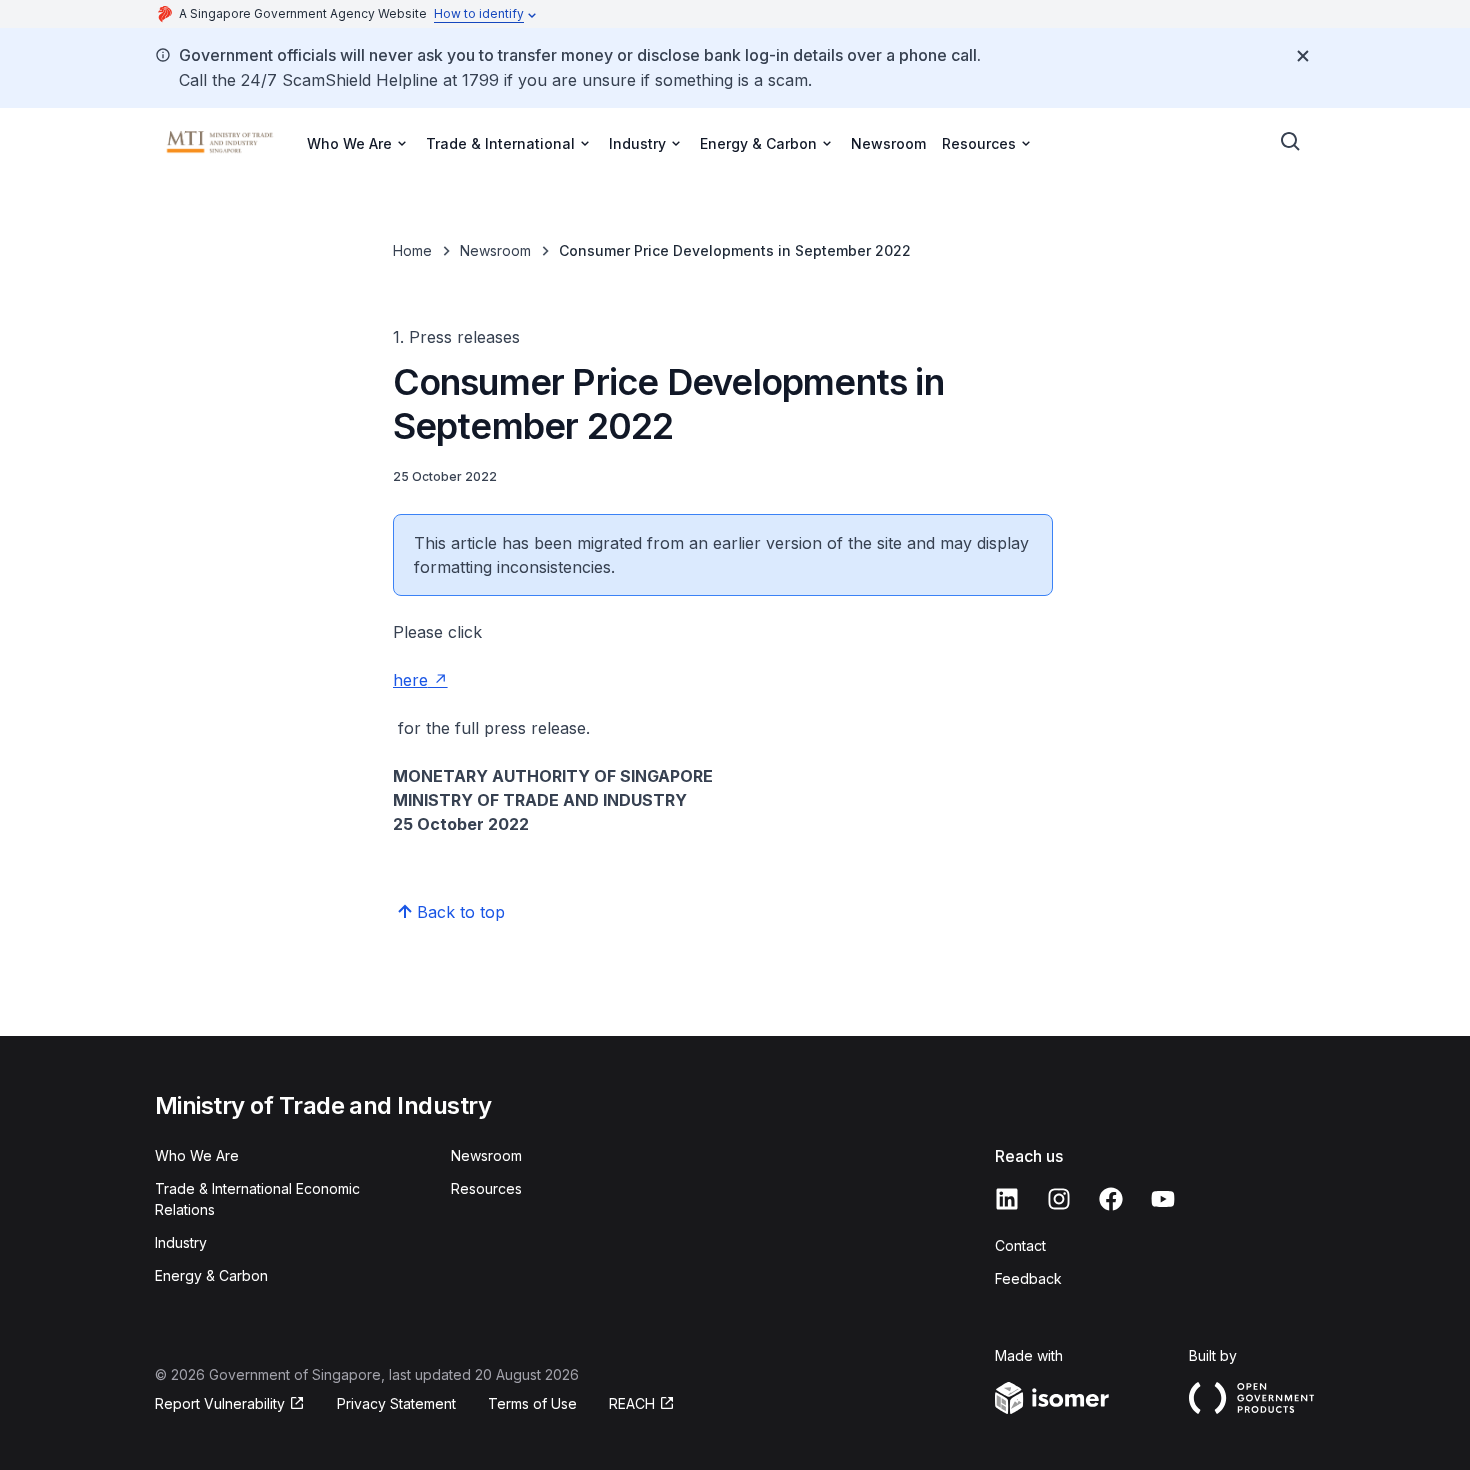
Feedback (1028, 1278)
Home (412, 250)
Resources (486, 1188)
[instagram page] (1059, 1199)
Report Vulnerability (220, 1403)
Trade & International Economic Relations (257, 1199)
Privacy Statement (396, 1403)
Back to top (461, 912)
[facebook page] (1111, 1199)
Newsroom (888, 143)
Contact (1020, 1245)
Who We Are (197, 1155)
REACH (632, 1403)
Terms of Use (532, 1403)
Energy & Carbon (211, 1275)
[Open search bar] (1291, 142)
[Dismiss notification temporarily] (1303, 56)
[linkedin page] (1007, 1199)
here (410, 680)
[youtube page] (1163, 1199)
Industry (181, 1242)
